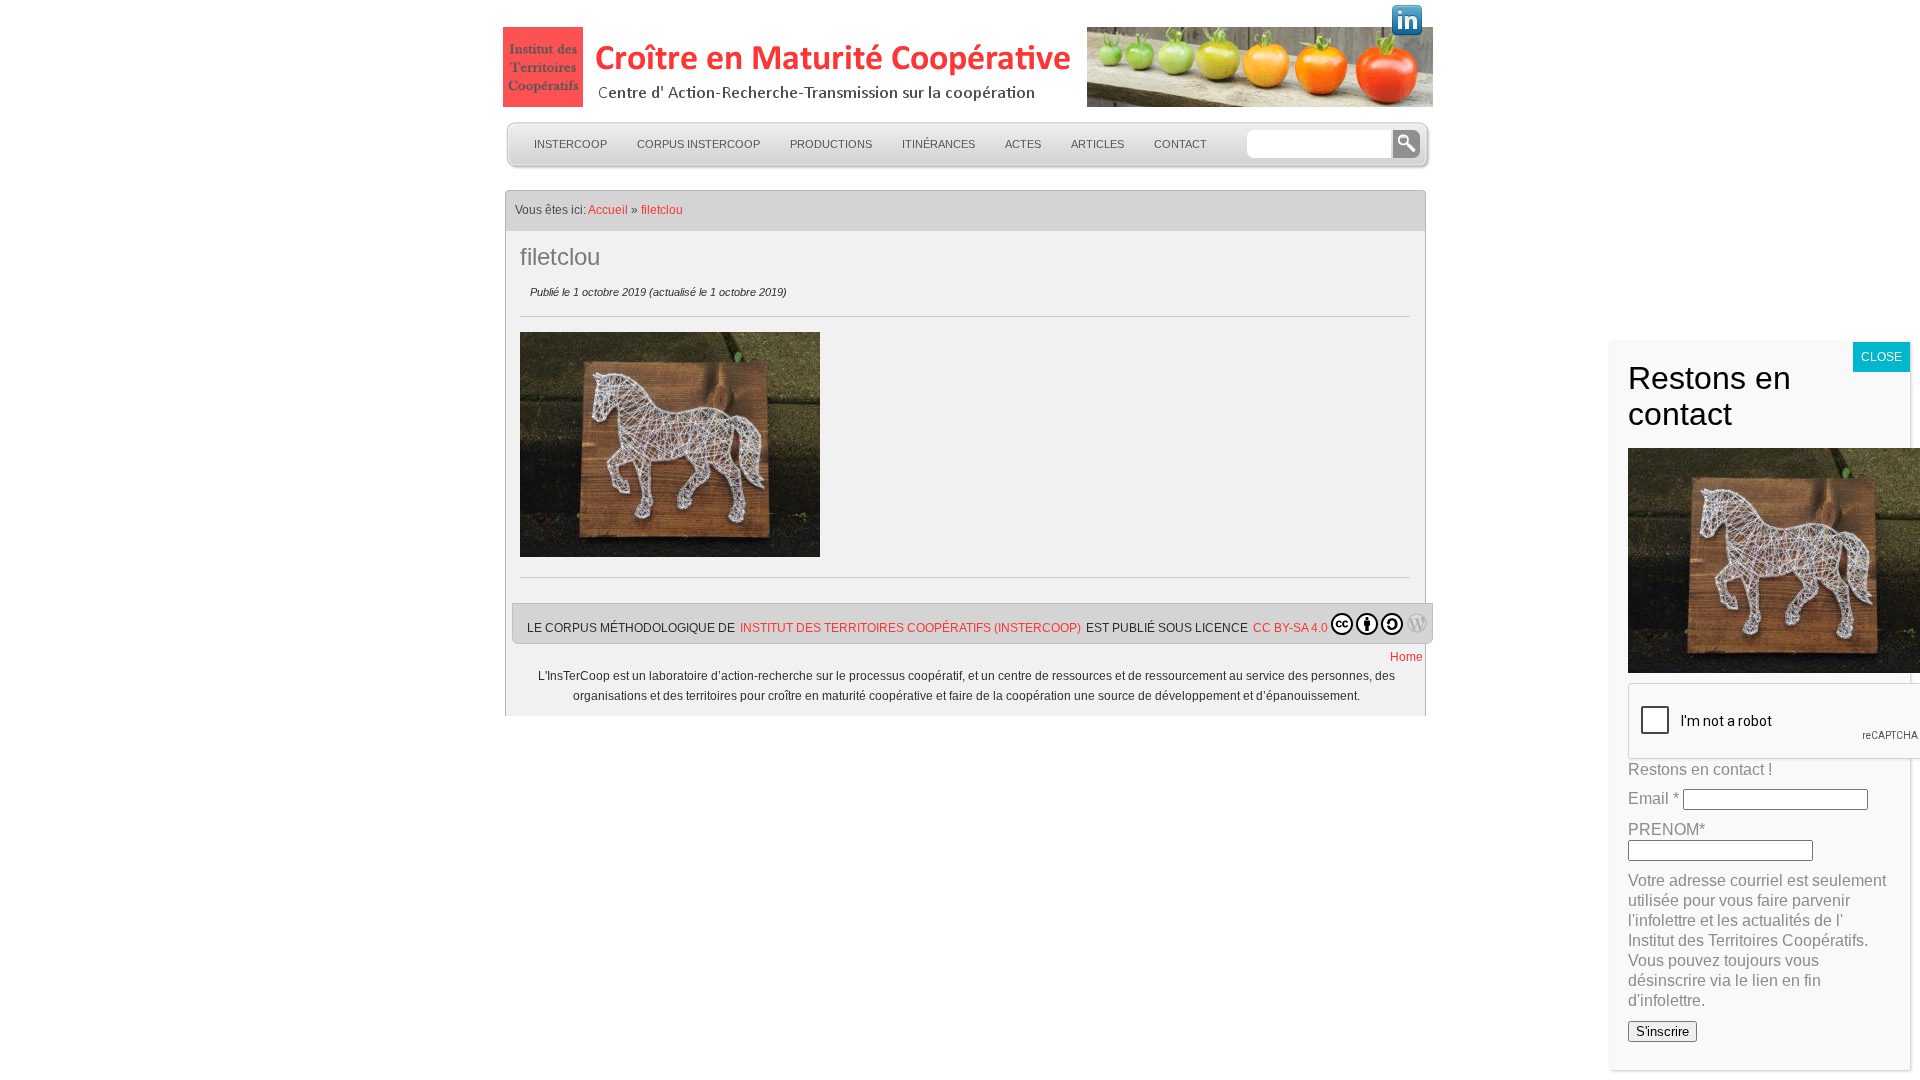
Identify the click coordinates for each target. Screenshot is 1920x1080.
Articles (1097, 144)
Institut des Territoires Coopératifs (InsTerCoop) (910, 628)
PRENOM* (1666, 829)
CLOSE (1881, 357)
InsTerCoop (570, 144)
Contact (1180, 144)
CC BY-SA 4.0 (1290, 628)
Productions (831, 144)
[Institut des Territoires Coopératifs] (965, 67)
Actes (1023, 144)
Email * (1653, 798)
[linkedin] (1407, 33)
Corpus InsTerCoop (698, 144)
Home (1406, 657)
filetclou (662, 210)
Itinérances (938, 144)
